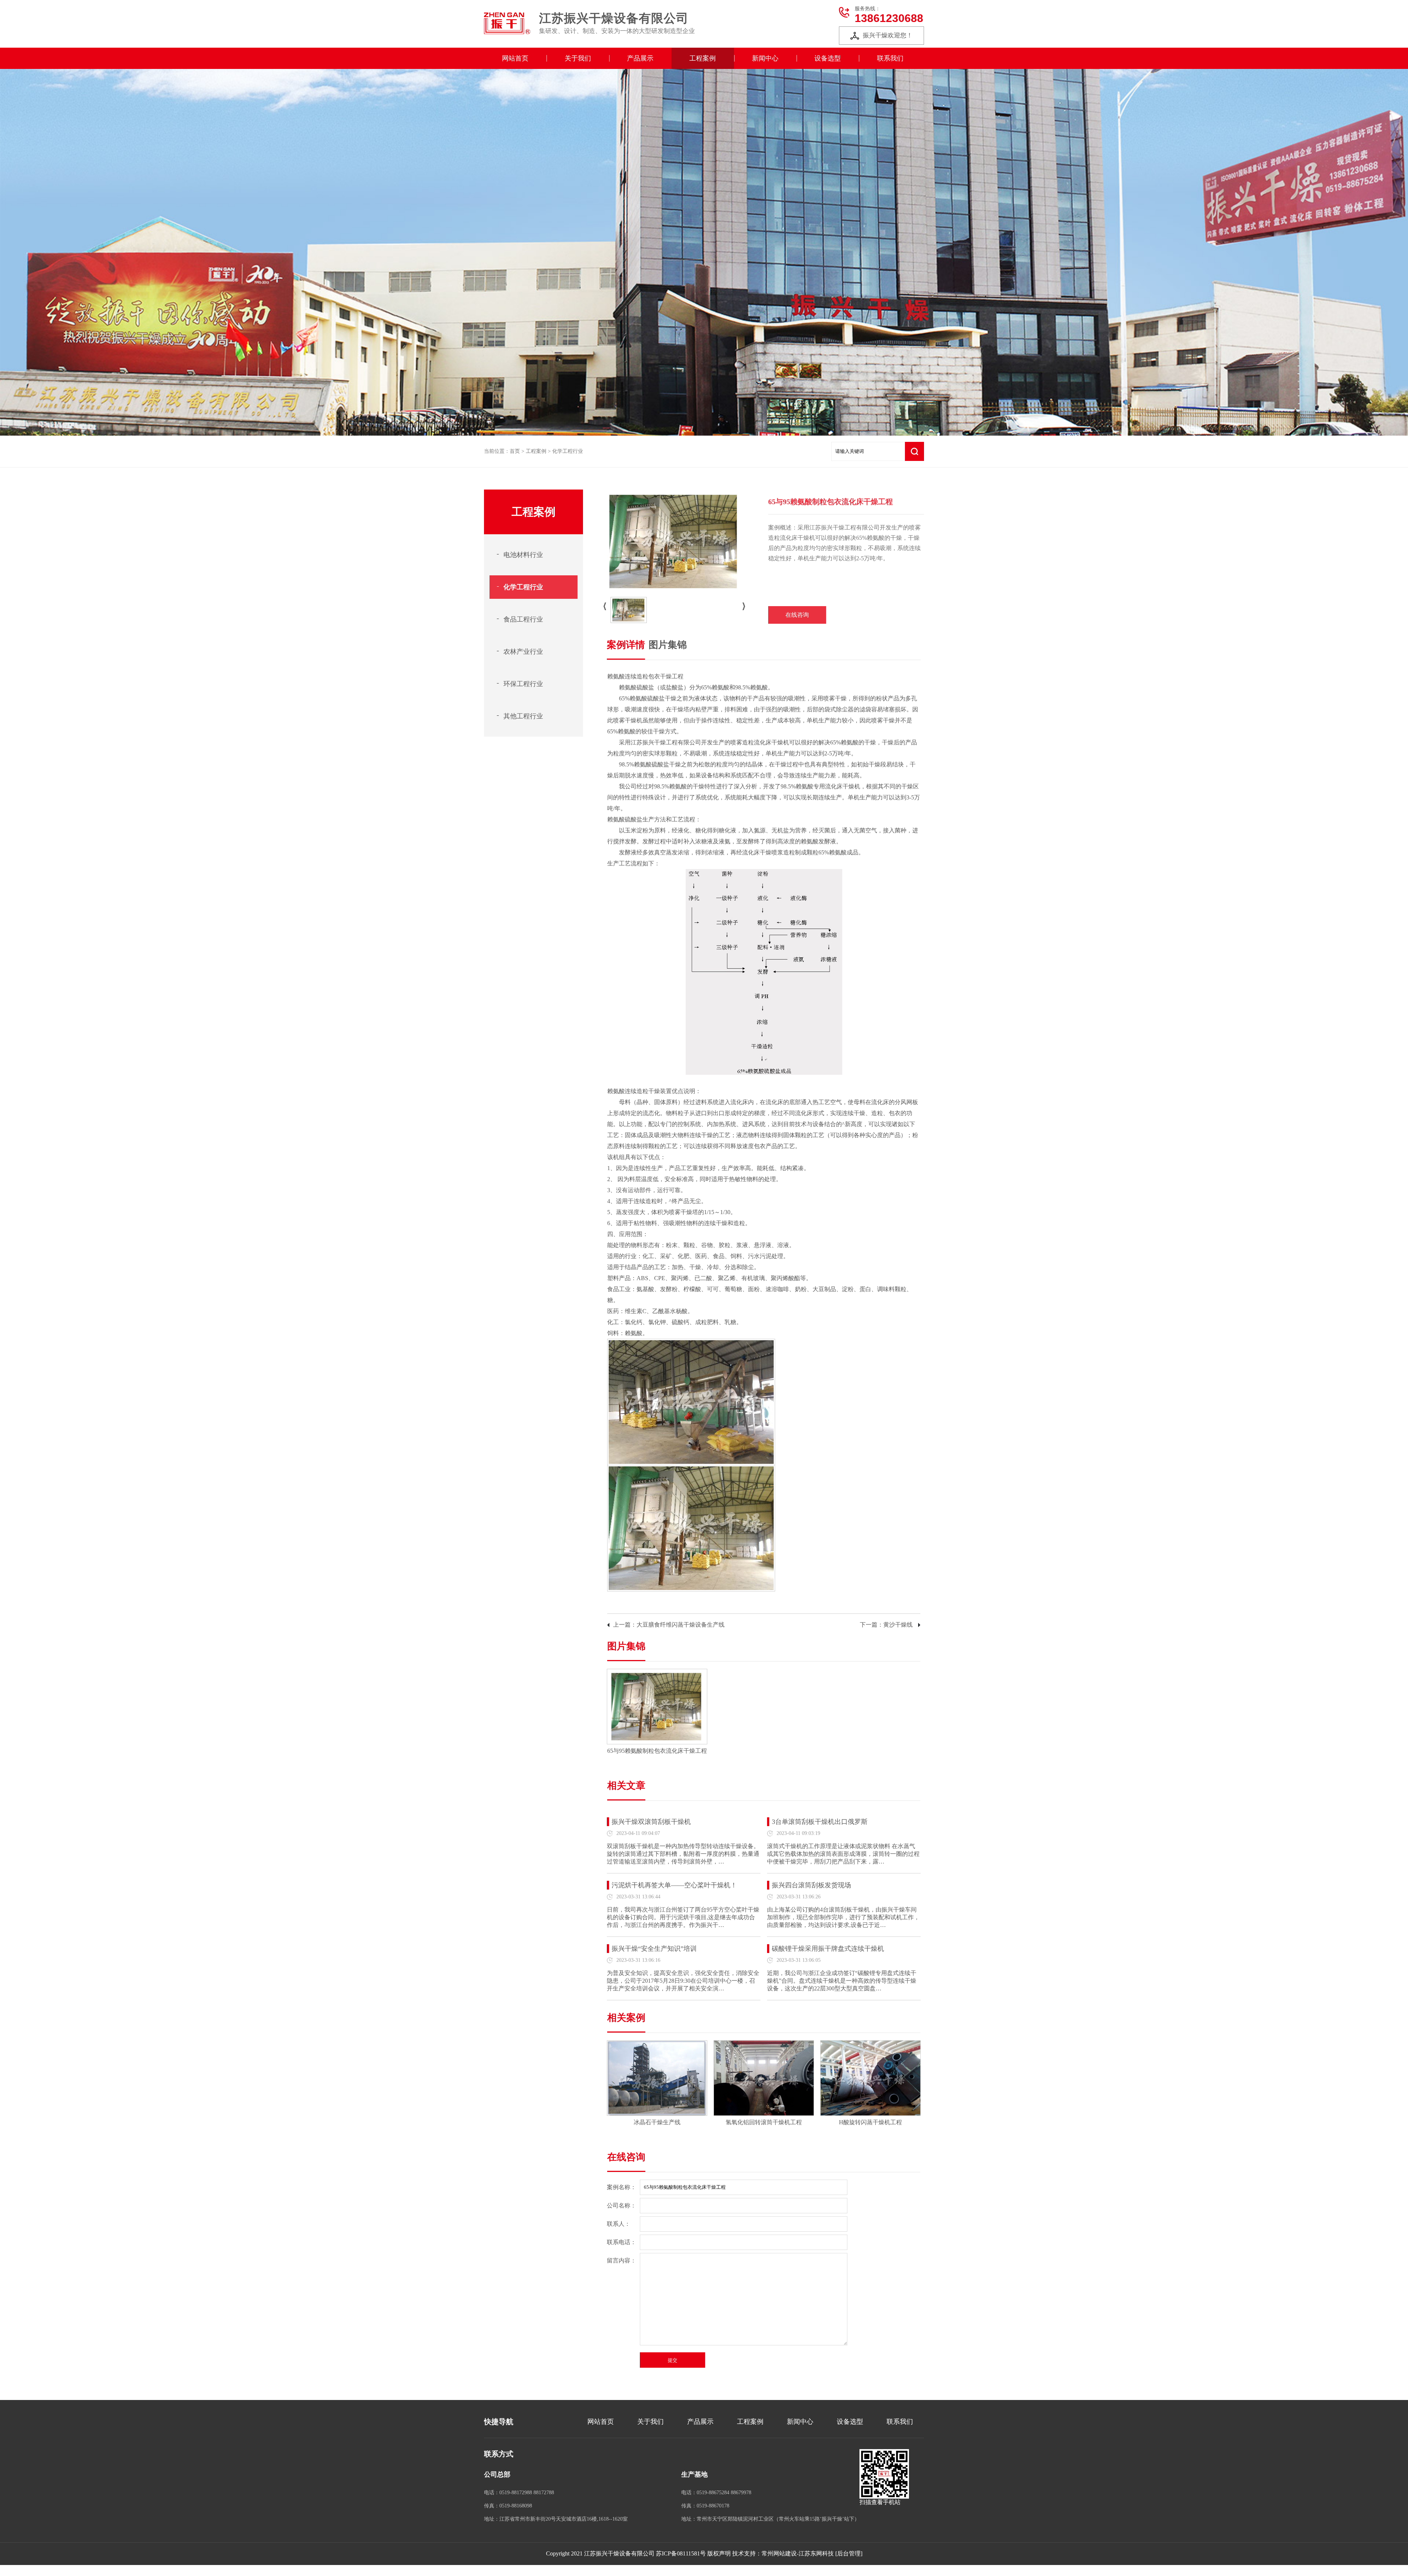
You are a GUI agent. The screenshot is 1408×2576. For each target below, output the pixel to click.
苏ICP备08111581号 (681, 2553)
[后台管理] (849, 2553)
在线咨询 (797, 615)
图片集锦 (668, 645)
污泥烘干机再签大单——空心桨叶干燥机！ (674, 1885)
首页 (515, 451)
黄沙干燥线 (898, 1625)
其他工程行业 (523, 716)
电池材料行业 (523, 555)
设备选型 (828, 58)
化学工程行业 (568, 451)
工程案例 (703, 58)
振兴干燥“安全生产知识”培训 (654, 1949)
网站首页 (515, 58)
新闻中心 (765, 58)
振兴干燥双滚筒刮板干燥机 (651, 1822)
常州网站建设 (779, 2553)
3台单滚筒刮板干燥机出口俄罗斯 (820, 1822)
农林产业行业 (523, 652)
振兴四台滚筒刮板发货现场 (811, 1885)
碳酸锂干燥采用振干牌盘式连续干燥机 (828, 1949)
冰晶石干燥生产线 (657, 2122)
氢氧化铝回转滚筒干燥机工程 (764, 2122)
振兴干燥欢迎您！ (888, 35)
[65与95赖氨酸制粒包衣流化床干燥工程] (657, 1675)
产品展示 (640, 58)
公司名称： (621, 2205)
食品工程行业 (523, 619)
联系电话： (621, 2242)
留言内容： (621, 2260)
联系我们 (890, 58)
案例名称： (621, 2187)
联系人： (619, 2224)
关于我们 (578, 58)
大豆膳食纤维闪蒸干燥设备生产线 (681, 1625)
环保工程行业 (523, 684)
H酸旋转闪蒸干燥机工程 (870, 2122)
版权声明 (719, 2553)
